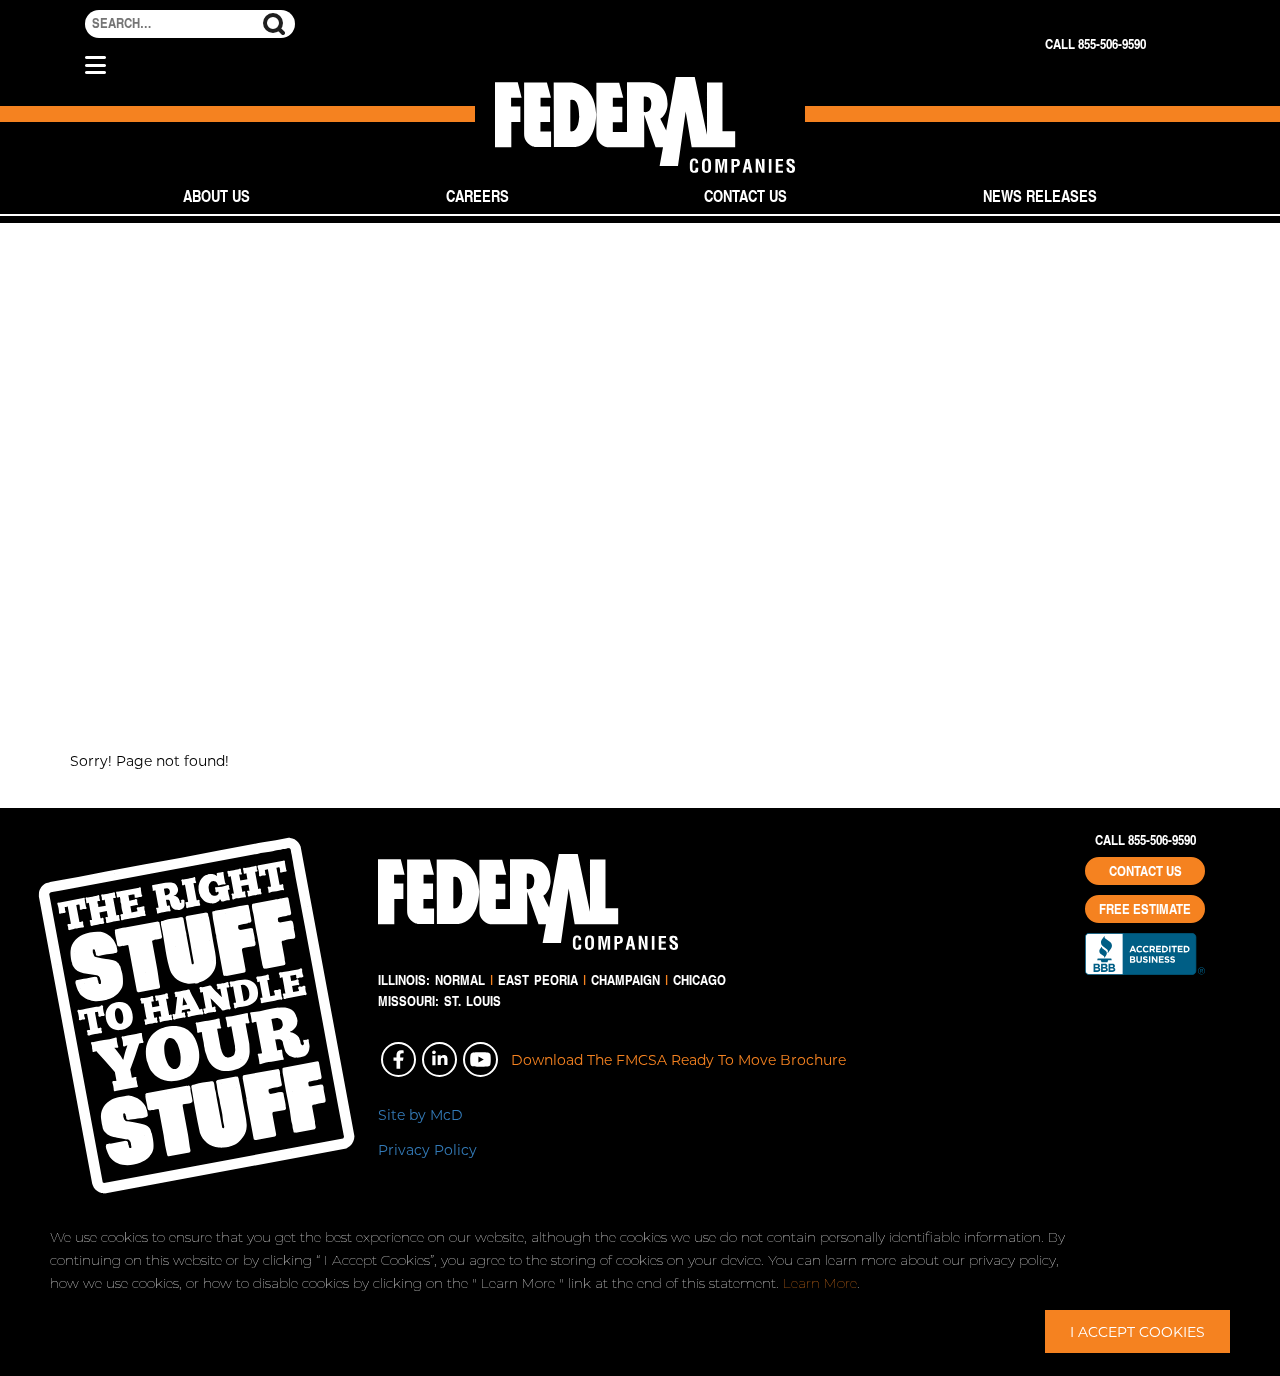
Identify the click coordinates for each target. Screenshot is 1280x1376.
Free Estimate (1145, 909)
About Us (216, 195)
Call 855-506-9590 (1095, 44)
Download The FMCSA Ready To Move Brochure (678, 1059)
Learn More (820, 1283)
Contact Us (745, 195)
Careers (477, 195)
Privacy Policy (427, 1149)
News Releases (1040, 195)
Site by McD (420, 1114)
